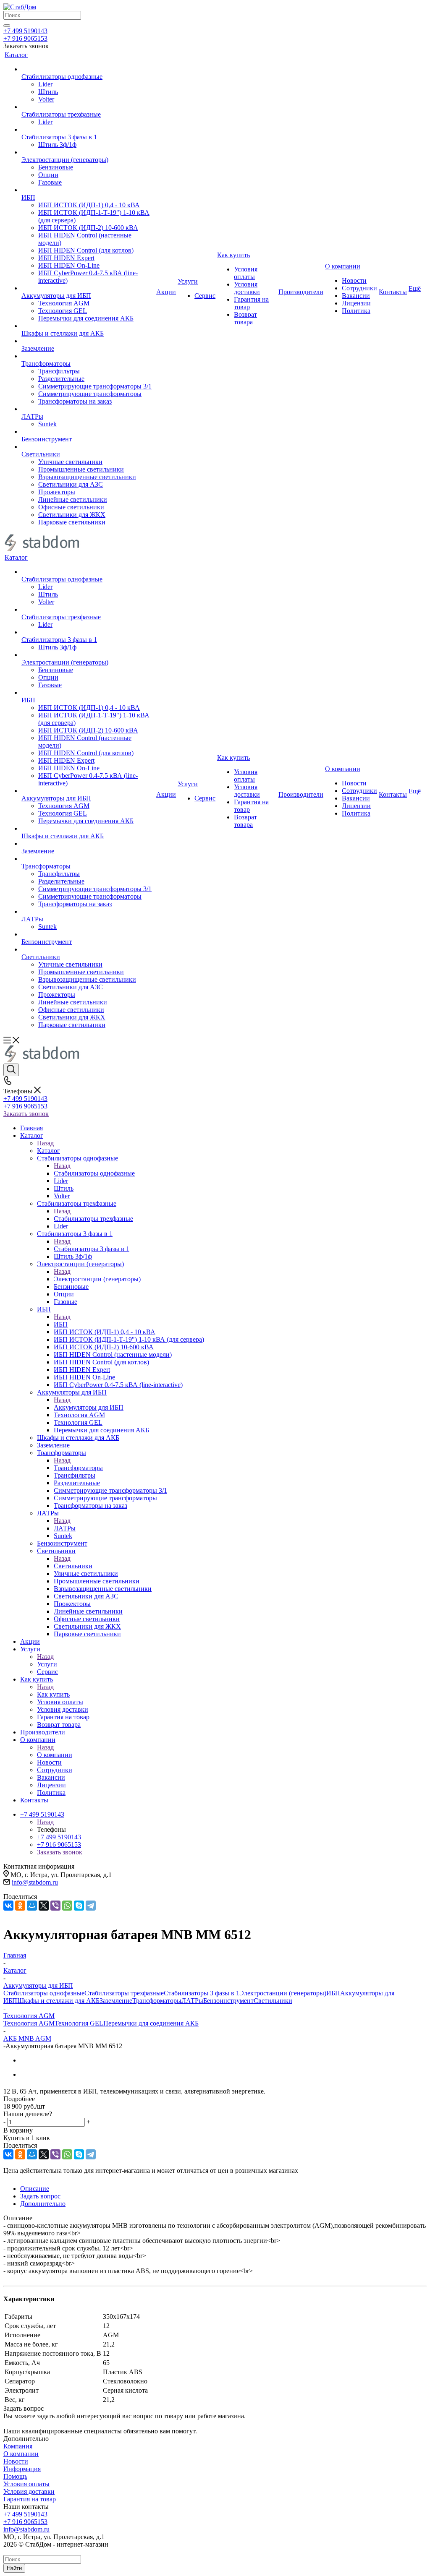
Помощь (15, 2476)
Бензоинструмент (228, 2001)
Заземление (116, 2001)
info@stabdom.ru (35, 1882)
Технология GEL (79, 2023)
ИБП (61, 1324)
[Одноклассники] (20, 1906)
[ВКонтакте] (8, 1906)
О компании (55, 1755)
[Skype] (79, 1906)
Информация (22, 2469)
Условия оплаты (26, 2484)
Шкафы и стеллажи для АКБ (58, 2001)
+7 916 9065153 (25, 38)
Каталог (49, 1151)
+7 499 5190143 (25, 31)
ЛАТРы (65, 1528)
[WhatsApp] (67, 1906)
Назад (45, 1143)
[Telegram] (91, 1906)
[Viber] (55, 1906)
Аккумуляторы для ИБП (89, 1407)
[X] (44, 1906)
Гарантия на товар (30, 2499)
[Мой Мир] (32, 1906)
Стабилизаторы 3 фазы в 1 (92, 1249)
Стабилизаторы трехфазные (93, 1219)
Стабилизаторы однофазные (94, 1173)
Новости (16, 2461)
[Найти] (7, 26)
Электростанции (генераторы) (97, 1279)
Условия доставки (29, 2491)
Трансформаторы (78, 1468)
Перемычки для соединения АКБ (151, 2023)
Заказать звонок (26, 1114)
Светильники (73, 1566)
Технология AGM (29, 2023)
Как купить (53, 1694)
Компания (18, 2446)
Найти (14, 2568)
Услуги (47, 1664)
